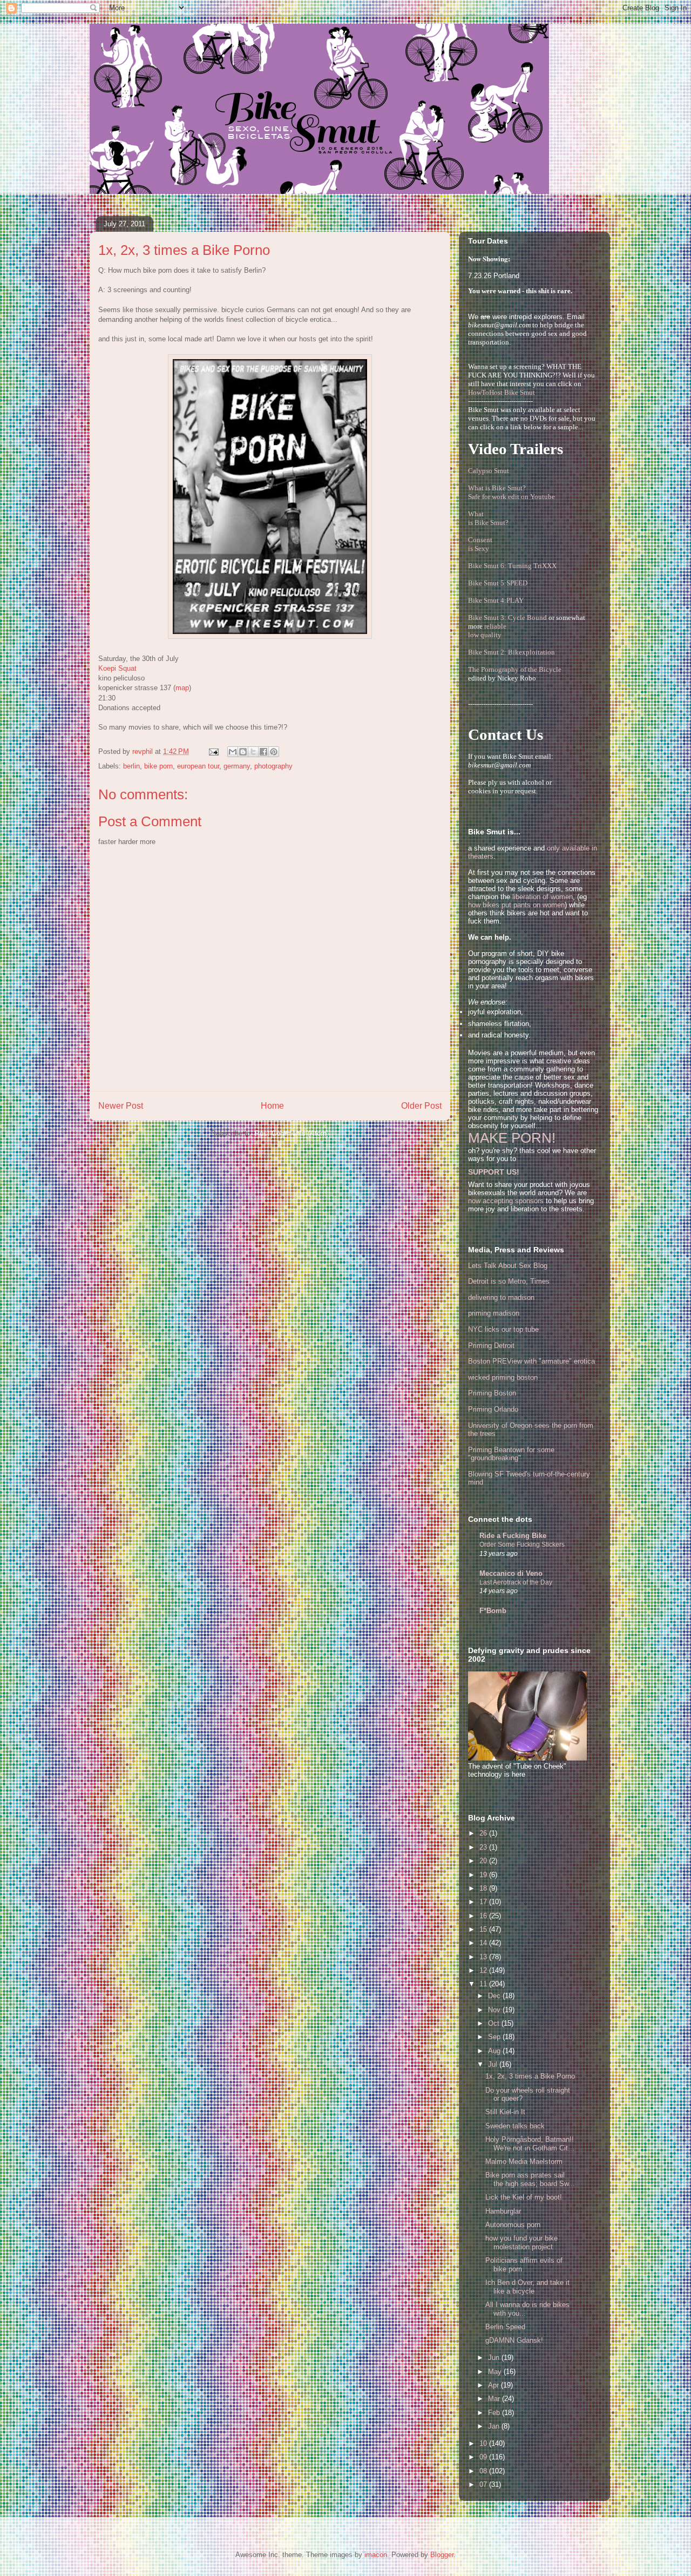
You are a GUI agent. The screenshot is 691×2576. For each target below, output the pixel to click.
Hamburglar (503, 2211)
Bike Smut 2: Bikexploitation (512, 652)
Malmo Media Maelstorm (524, 2162)
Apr (494, 2385)
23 (484, 1847)
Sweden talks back (515, 2126)
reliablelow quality (487, 630)
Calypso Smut (489, 471)
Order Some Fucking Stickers (522, 1545)
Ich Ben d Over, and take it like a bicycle (527, 2287)
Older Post (421, 1106)
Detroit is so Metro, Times (509, 1281)
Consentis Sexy (480, 544)
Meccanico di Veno (511, 1573)
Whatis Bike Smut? (488, 518)
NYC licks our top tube (503, 1329)
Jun (495, 2358)
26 (484, 1833)
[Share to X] (253, 752)
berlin (131, 766)
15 (484, 1929)
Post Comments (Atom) (292, 1133)
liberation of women (543, 897)
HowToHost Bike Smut (502, 392)
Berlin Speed (505, 2327)
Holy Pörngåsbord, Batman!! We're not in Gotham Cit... (530, 2144)
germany (237, 766)
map (182, 688)
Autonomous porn (513, 2225)
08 (484, 2471)
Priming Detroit (491, 1346)
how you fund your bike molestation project (521, 2243)
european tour (198, 766)
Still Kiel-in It (505, 2112)
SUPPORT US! (494, 1172)
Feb (495, 2413)
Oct (495, 2023)
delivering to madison (501, 1297)
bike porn (158, 766)
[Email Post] (213, 751)
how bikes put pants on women (516, 905)
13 (484, 1957)
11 (484, 1984)
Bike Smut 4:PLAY (496, 600)
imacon (376, 2555)
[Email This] (233, 752)
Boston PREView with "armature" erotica (531, 1361)
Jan (495, 2426)
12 (484, 1970)
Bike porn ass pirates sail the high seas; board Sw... (530, 2179)
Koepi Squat (117, 668)
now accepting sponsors (506, 1201)
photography (273, 766)
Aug (495, 2051)
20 (484, 1861)
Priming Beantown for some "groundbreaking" (511, 1454)
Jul (494, 2064)
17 (484, 1902)
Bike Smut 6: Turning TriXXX (512, 566)
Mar (495, 2399)
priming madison (494, 1313)
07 (484, 2484)
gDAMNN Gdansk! (514, 2340)
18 (484, 1888)
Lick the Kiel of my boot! (524, 2197)
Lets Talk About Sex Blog (508, 1266)
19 (484, 1875)
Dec (495, 1996)
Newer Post (121, 1106)
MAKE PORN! (512, 1138)
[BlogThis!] (243, 752)
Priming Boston (492, 1393)
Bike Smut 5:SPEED (498, 583)
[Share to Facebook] (263, 752)
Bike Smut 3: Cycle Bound (507, 618)
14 (484, 1943)
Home (272, 1106)
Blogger (442, 2555)
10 (484, 2443)
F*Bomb (493, 1611)
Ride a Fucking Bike (513, 1536)
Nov (495, 2010)
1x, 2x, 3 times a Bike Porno (530, 2076)
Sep (495, 2037)
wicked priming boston (503, 1377)
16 (484, 1916)
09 (484, 2457)
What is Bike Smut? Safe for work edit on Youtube (512, 492)
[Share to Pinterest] (274, 752)
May (496, 2372)
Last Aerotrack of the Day (516, 1582)
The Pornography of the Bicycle (515, 669)
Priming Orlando (493, 1409)
